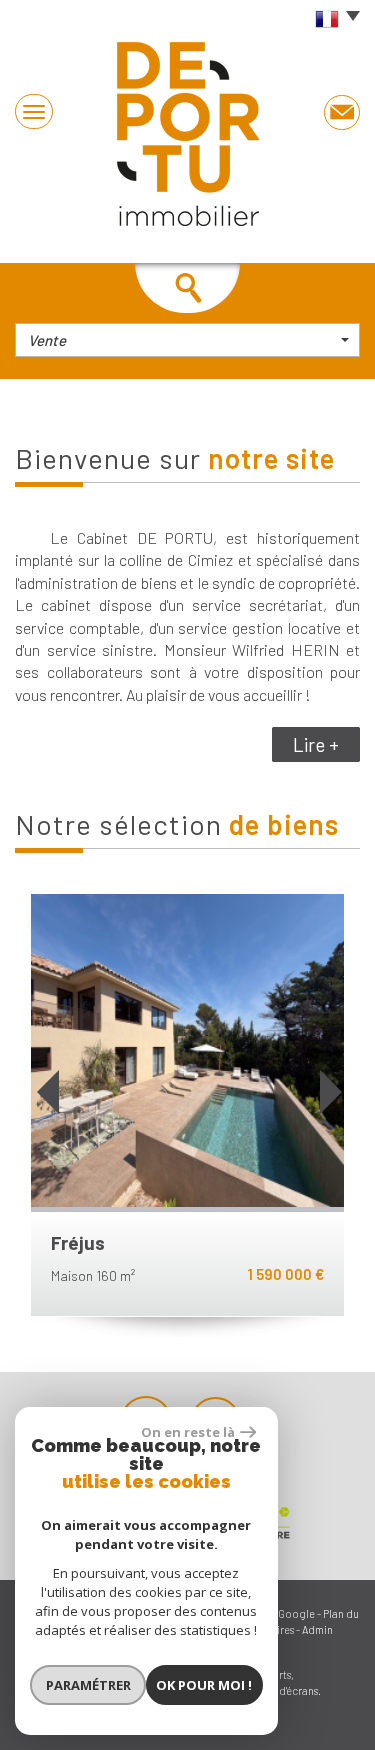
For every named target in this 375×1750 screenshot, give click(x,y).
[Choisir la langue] (332, 20)
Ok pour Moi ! (204, 1685)
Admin (317, 1629)
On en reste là (188, 1432)
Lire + (316, 744)
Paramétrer (88, 1685)
